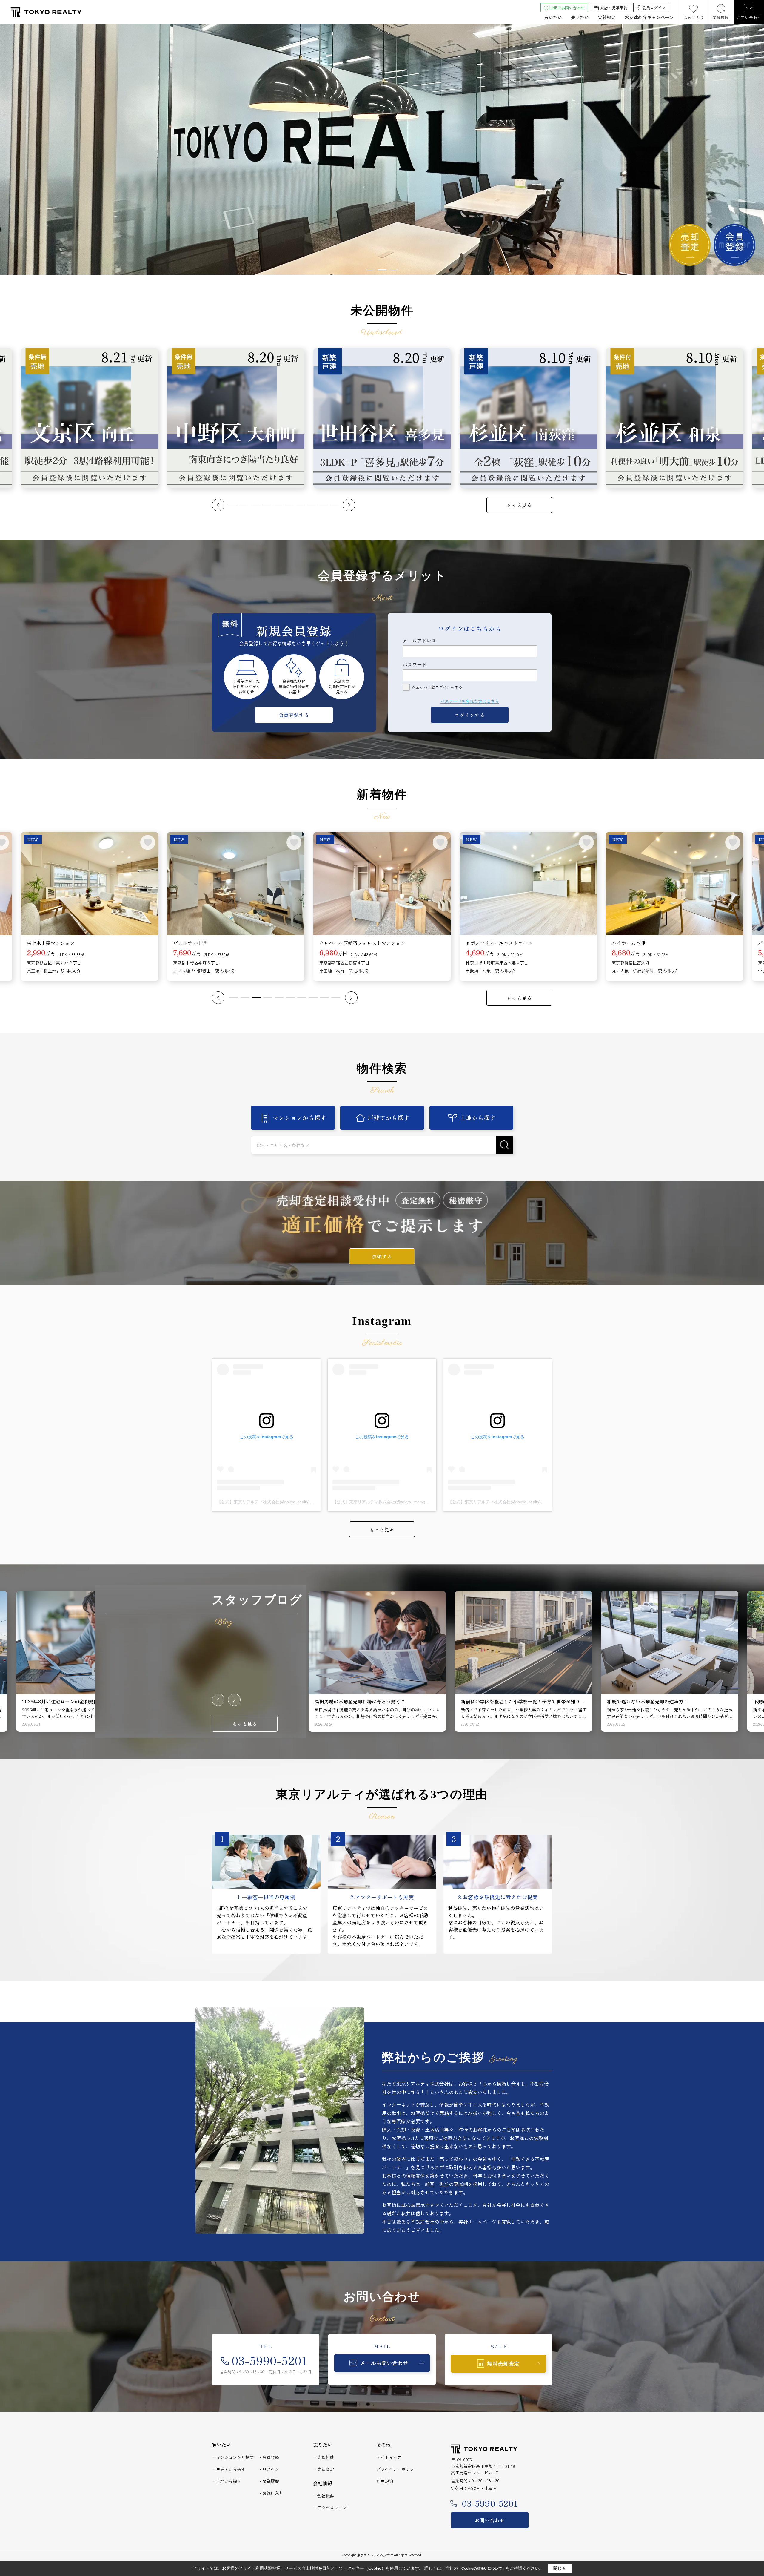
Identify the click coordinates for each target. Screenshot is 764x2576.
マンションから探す (299, 1118)
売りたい (580, 17)
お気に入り (694, 17)
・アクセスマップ (330, 2508)
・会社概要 (324, 2496)
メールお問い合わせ (384, 2363)
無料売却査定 (503, 2363)
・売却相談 (324, 2457)
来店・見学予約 (614, 8)
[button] (371, 270)
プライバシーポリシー (397, 2469)
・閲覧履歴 (269, 2481)
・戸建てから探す (229, 2469)
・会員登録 (269, 2457)
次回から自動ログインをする (437, 687)
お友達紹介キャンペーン (649, 17)
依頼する (382, 1256)
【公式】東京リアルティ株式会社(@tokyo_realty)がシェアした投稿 (280, 1502)
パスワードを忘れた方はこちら (470, 701)
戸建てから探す (389, 1118)
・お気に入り (271, 2493)
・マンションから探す (233, 2457)
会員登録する (294, 715)
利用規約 (385, 2481)
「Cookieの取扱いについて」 (482, 2569)
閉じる (560, 2568)
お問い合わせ (749, 17)
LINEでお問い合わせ (567, 8)
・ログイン (269, 2469)
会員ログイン (654, 8)
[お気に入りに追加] (148, 842)
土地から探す (478, 1118)
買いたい (553, 17)
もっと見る (519, 505)
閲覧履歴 (721, 17)
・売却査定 (324, 2469)
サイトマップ (389, 2457)
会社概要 (607, 17)
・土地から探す (227, 2481)
